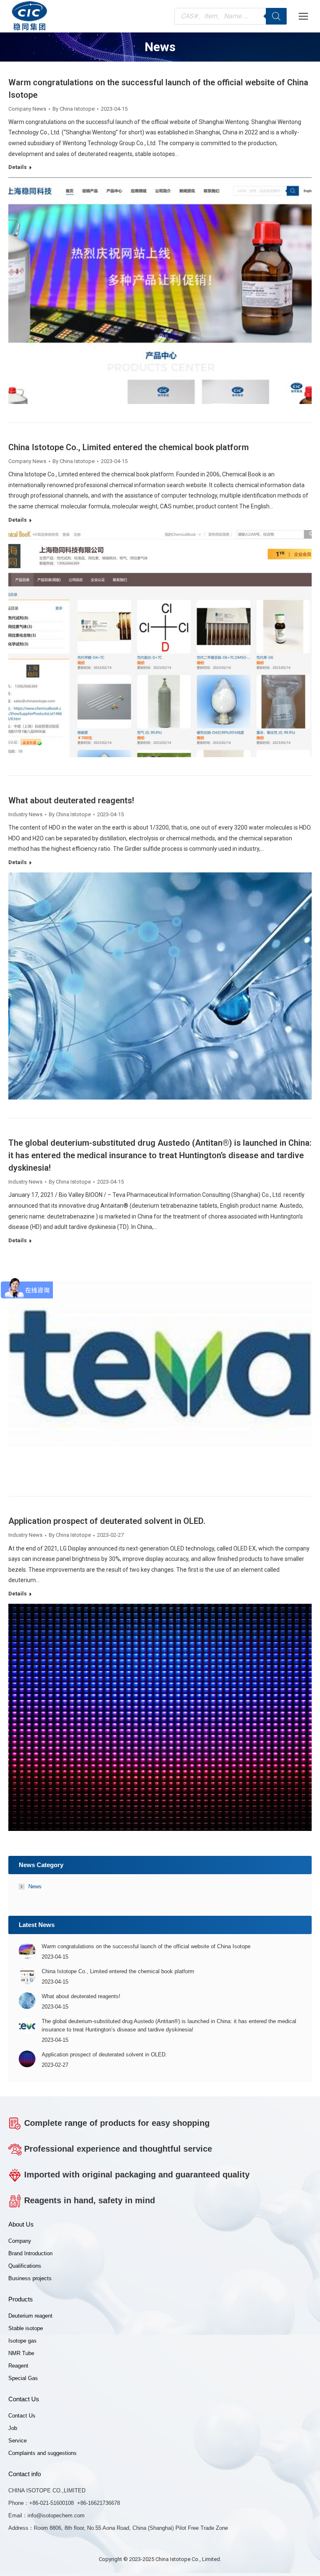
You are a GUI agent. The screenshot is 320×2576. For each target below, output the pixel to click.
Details (17, 167)
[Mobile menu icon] (303, 16)
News (35, 1886)
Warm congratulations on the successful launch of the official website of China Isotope (146, 1946)
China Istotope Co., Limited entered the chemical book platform (129, 447)
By (74, 109)
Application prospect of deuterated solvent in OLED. (107, 1521)
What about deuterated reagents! (71, 800)
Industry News (25, 814)
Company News (27, 109)
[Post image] (27, 1951)
